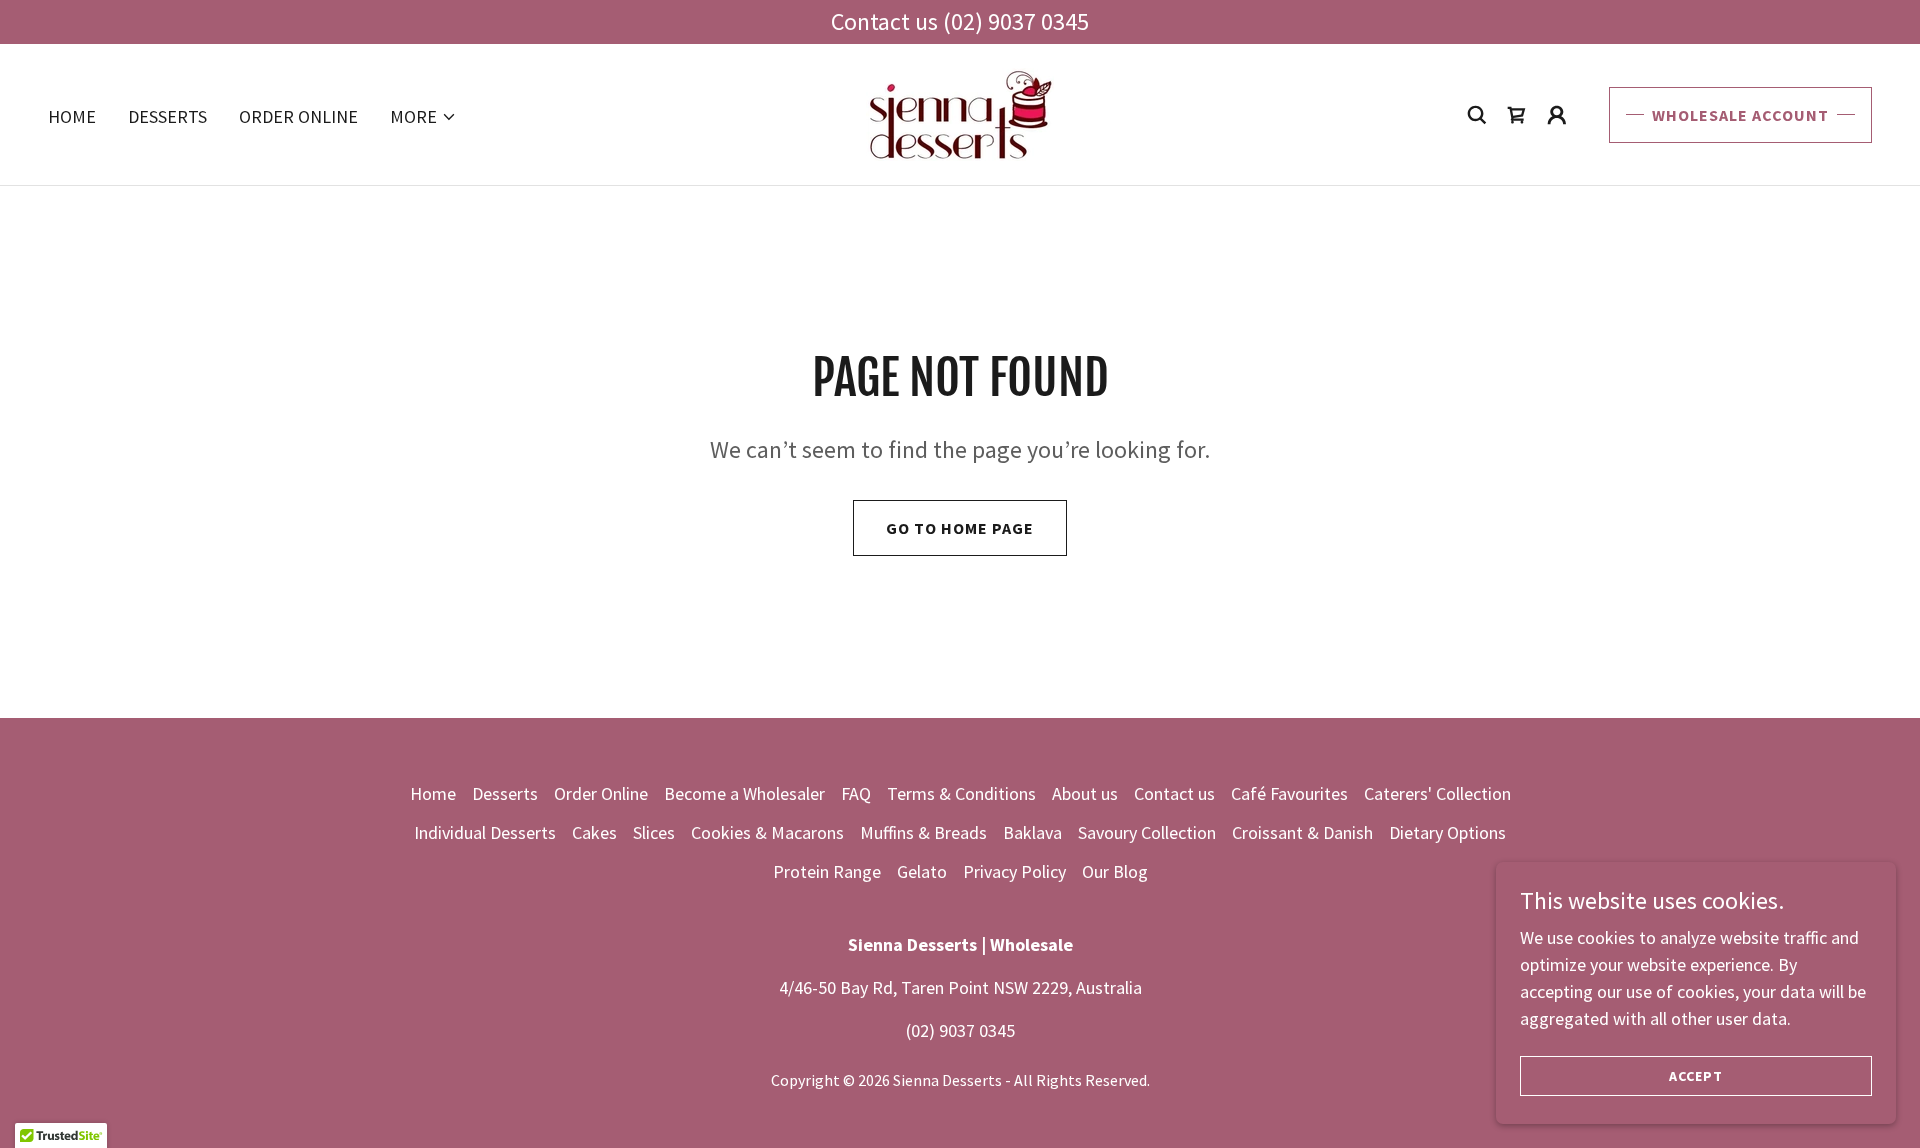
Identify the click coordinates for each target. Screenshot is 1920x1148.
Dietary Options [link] (1447, 832)
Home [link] (72, 116)
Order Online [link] (298, 116)
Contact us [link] (1174, 793)
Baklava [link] (1032, 832)
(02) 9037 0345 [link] (960, 1030)
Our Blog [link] (1115, 871)
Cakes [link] (594, 832)
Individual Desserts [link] (485, 832)
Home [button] (433, 793)
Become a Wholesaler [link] (744, 793)
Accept (1696, 1076)
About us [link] (1085, 793)
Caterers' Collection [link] (1437, 793)
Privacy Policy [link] (1014, 871)
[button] (423, 117)
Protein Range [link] (827, 871)
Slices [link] (654, 832)
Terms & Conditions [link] (961, 793)
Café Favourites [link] (1289, 793)
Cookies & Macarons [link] (767, 832)
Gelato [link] (922, 871)
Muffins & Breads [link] (923, 832)
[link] (960, 112)
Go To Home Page (960, 528)
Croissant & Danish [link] (1302, 832)
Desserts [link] (167, 116)
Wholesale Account (1740, 115)
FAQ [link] (856, 793)
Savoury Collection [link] (1147, 832)
